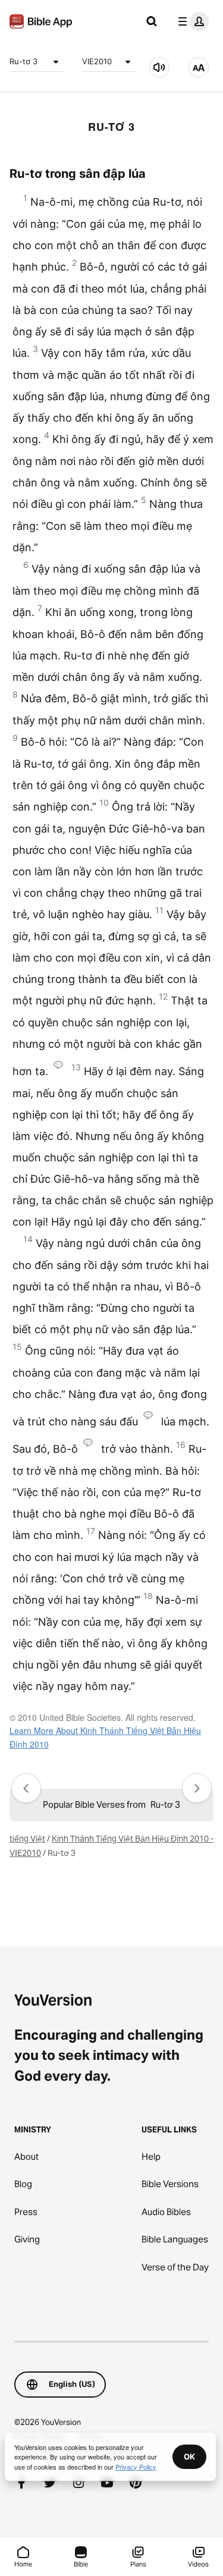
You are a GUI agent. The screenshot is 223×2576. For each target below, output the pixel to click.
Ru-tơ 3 (23, 61)
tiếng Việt (27, 1839)
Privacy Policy (136, 2467)
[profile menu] (191, 21)
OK (189, 2456)
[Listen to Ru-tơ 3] (159, 67)
